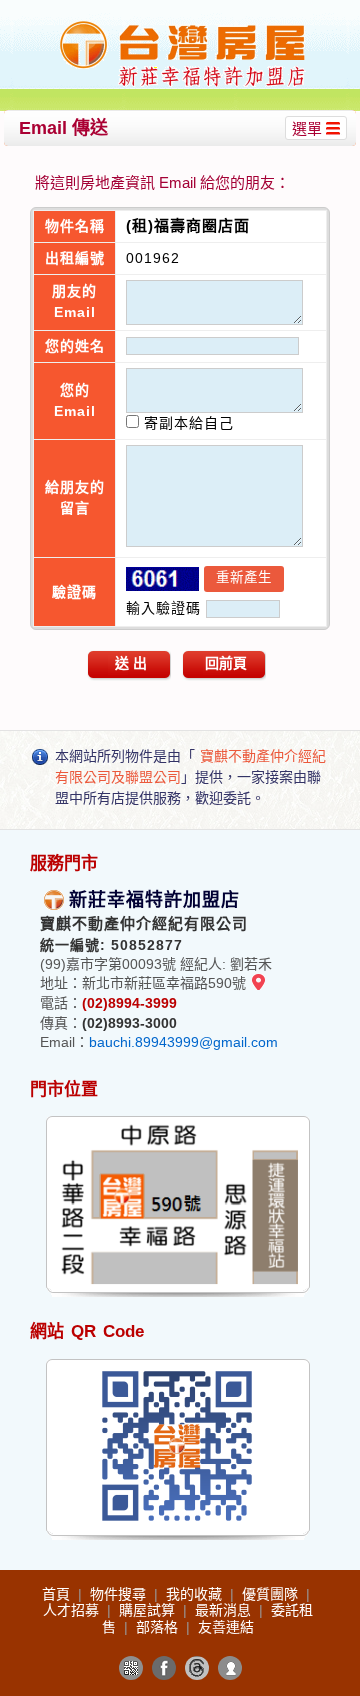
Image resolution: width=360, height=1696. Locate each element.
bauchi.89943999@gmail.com (183, 1042)
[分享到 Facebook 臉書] (164, 1668)
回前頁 (226, 663)
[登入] (230, 1668)
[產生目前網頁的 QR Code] (131, 1668)
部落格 (159, 1627)
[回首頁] (183, 23)
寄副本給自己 (186, 423)
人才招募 (73, 1610)
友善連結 (226, 1627)
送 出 (131, 663)
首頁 (58, 1594)
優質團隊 (272, 1594)
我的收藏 (196, 1594)
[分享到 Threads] (197, 1668)
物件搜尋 (120, 1594)
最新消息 (225, 1610)
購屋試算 (149, 1610)
